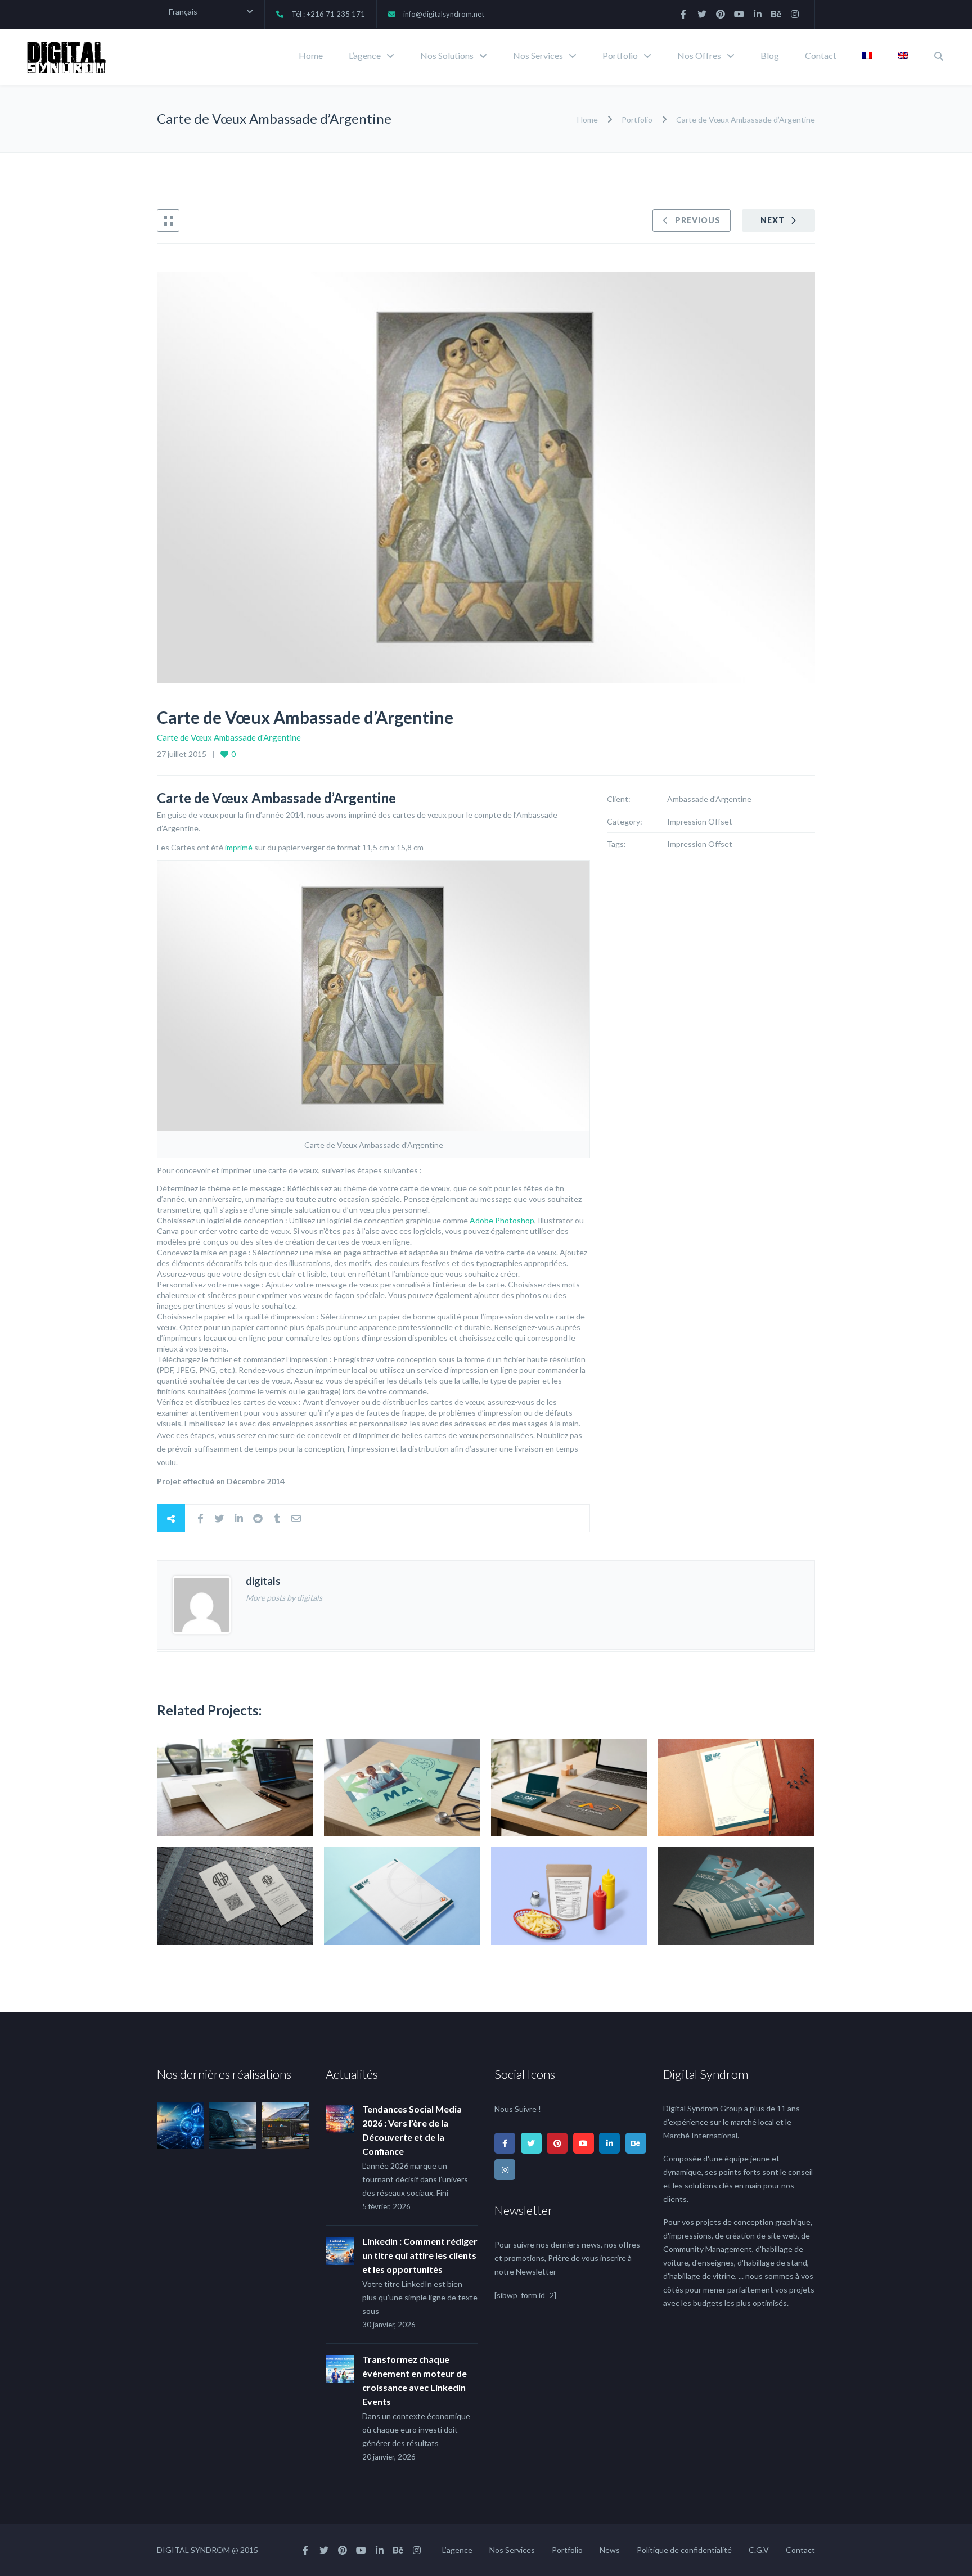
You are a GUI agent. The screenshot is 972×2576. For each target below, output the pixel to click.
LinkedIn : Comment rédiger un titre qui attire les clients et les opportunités (420, 2255)
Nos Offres (699, 55)
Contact (821, 55)
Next (773, 220)
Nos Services (538, 55)
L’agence (365, 55)
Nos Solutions (447, 55)
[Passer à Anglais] (903, 57)
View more (235, 1787)
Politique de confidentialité (684, 2550)
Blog (770, 55)
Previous (698, 220)
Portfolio (620, 55)
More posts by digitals (284, 1598)
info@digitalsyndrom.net (444, 14)
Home (311, 55)
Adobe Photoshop (502, 1220)
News (610, 2550)
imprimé (239, 847)
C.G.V (759, 2550)
